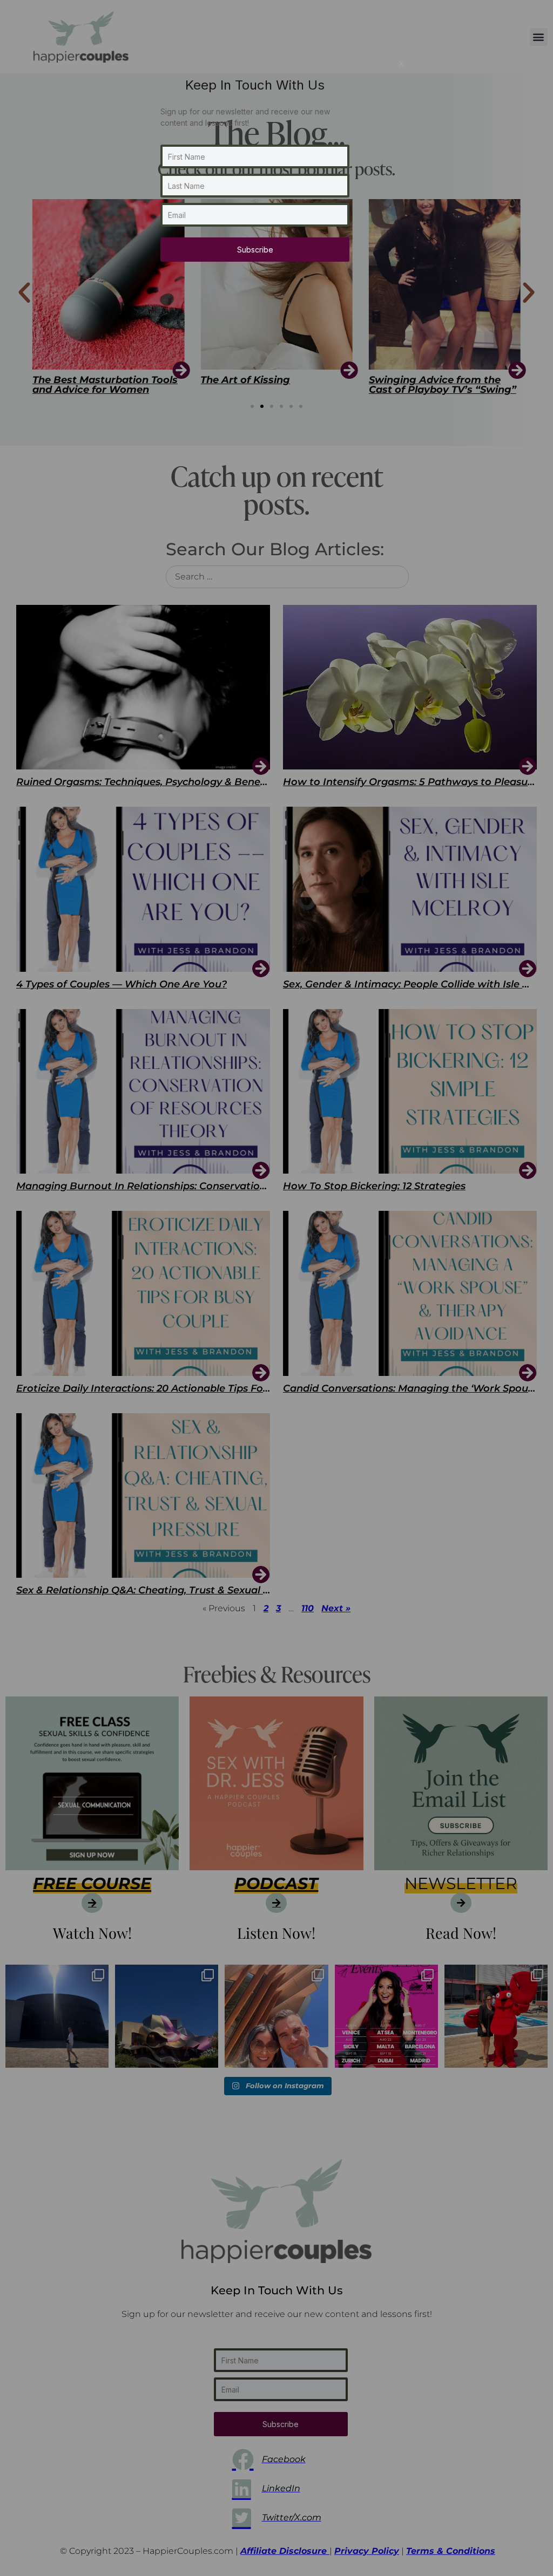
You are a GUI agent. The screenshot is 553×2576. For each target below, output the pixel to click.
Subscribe (255, 250)
